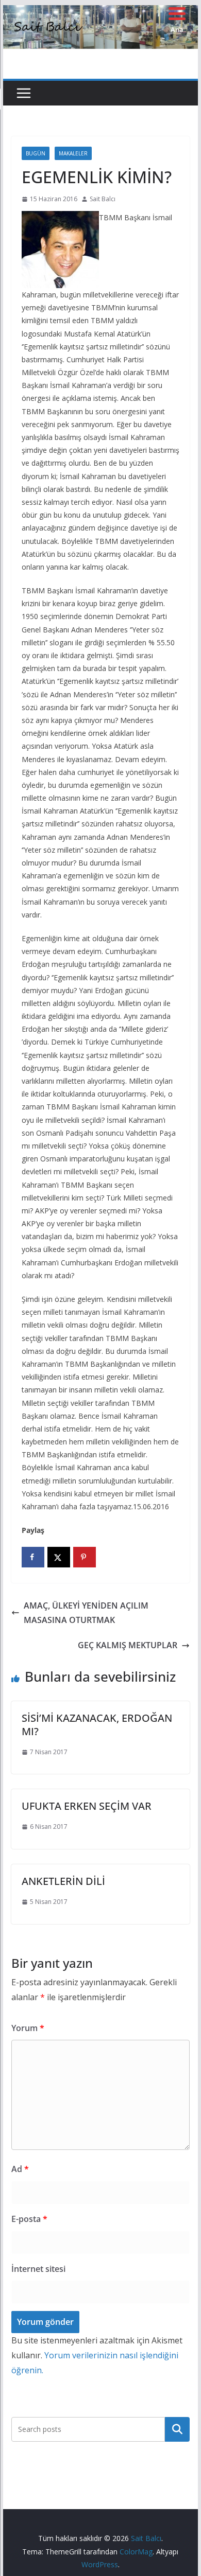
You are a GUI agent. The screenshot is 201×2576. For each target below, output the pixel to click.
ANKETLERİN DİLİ (63, 1881)
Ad (20, 2169)
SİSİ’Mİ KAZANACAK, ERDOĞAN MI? (97, 1725)
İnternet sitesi (38, 2269)
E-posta (29, 2219)
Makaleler (73, 153)
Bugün (36, 153)
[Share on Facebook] (33, 1557)
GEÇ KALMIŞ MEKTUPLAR (128, 1645)
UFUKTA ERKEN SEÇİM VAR (87, 1806)
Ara (178, 2429)
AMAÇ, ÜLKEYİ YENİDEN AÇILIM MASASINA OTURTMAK (86, 1613)
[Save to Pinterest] (85, 1557)
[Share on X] (59, 1557)
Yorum (28, 2028)
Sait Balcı (103, 199)
